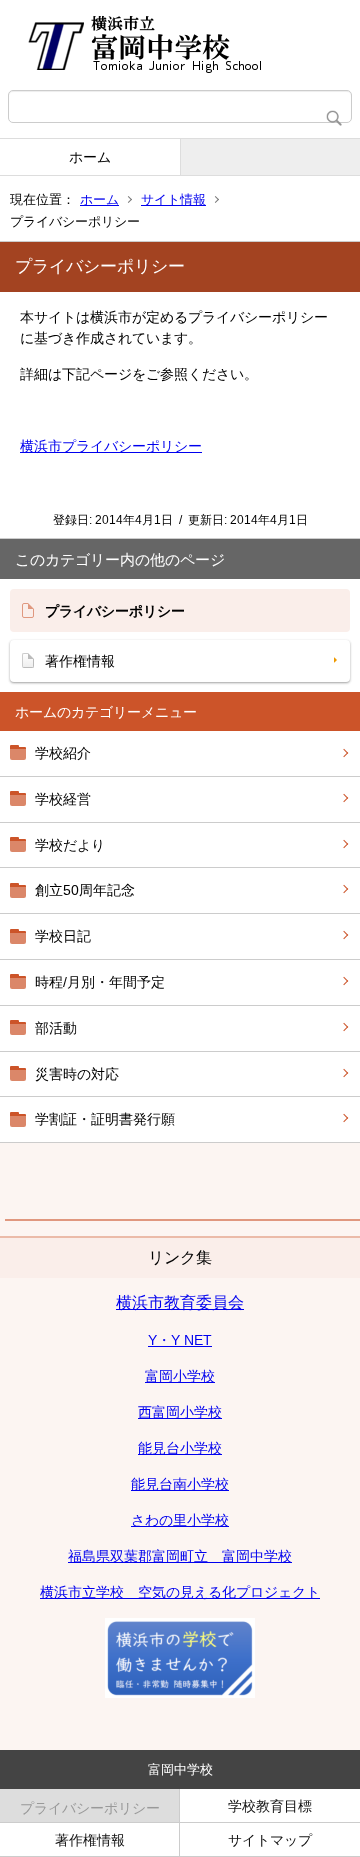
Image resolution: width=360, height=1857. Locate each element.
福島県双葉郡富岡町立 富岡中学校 (180, 1556)
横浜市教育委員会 (180, 1302)
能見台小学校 (180, 1448)
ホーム (90, 157)
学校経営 (63, 799)
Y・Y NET (180, 1340)
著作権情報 (80, 661)
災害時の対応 (77, 1074)
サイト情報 (173, 199)
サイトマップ (270, 1840)
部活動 (56, 1028)
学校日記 (63, 936)
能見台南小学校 (180, 1484)
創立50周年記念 (85, 890)
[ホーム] (180, 45)
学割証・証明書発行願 (105, 1119)
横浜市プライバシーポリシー (111, 446)
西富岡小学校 (180, 1412)
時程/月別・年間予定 (100, 982)
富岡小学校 (180, 1376)
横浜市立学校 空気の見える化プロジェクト (180, 1592)
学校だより (70, 845)
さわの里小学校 (180, 1520)
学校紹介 (63, 753)
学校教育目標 (270, 1806)
